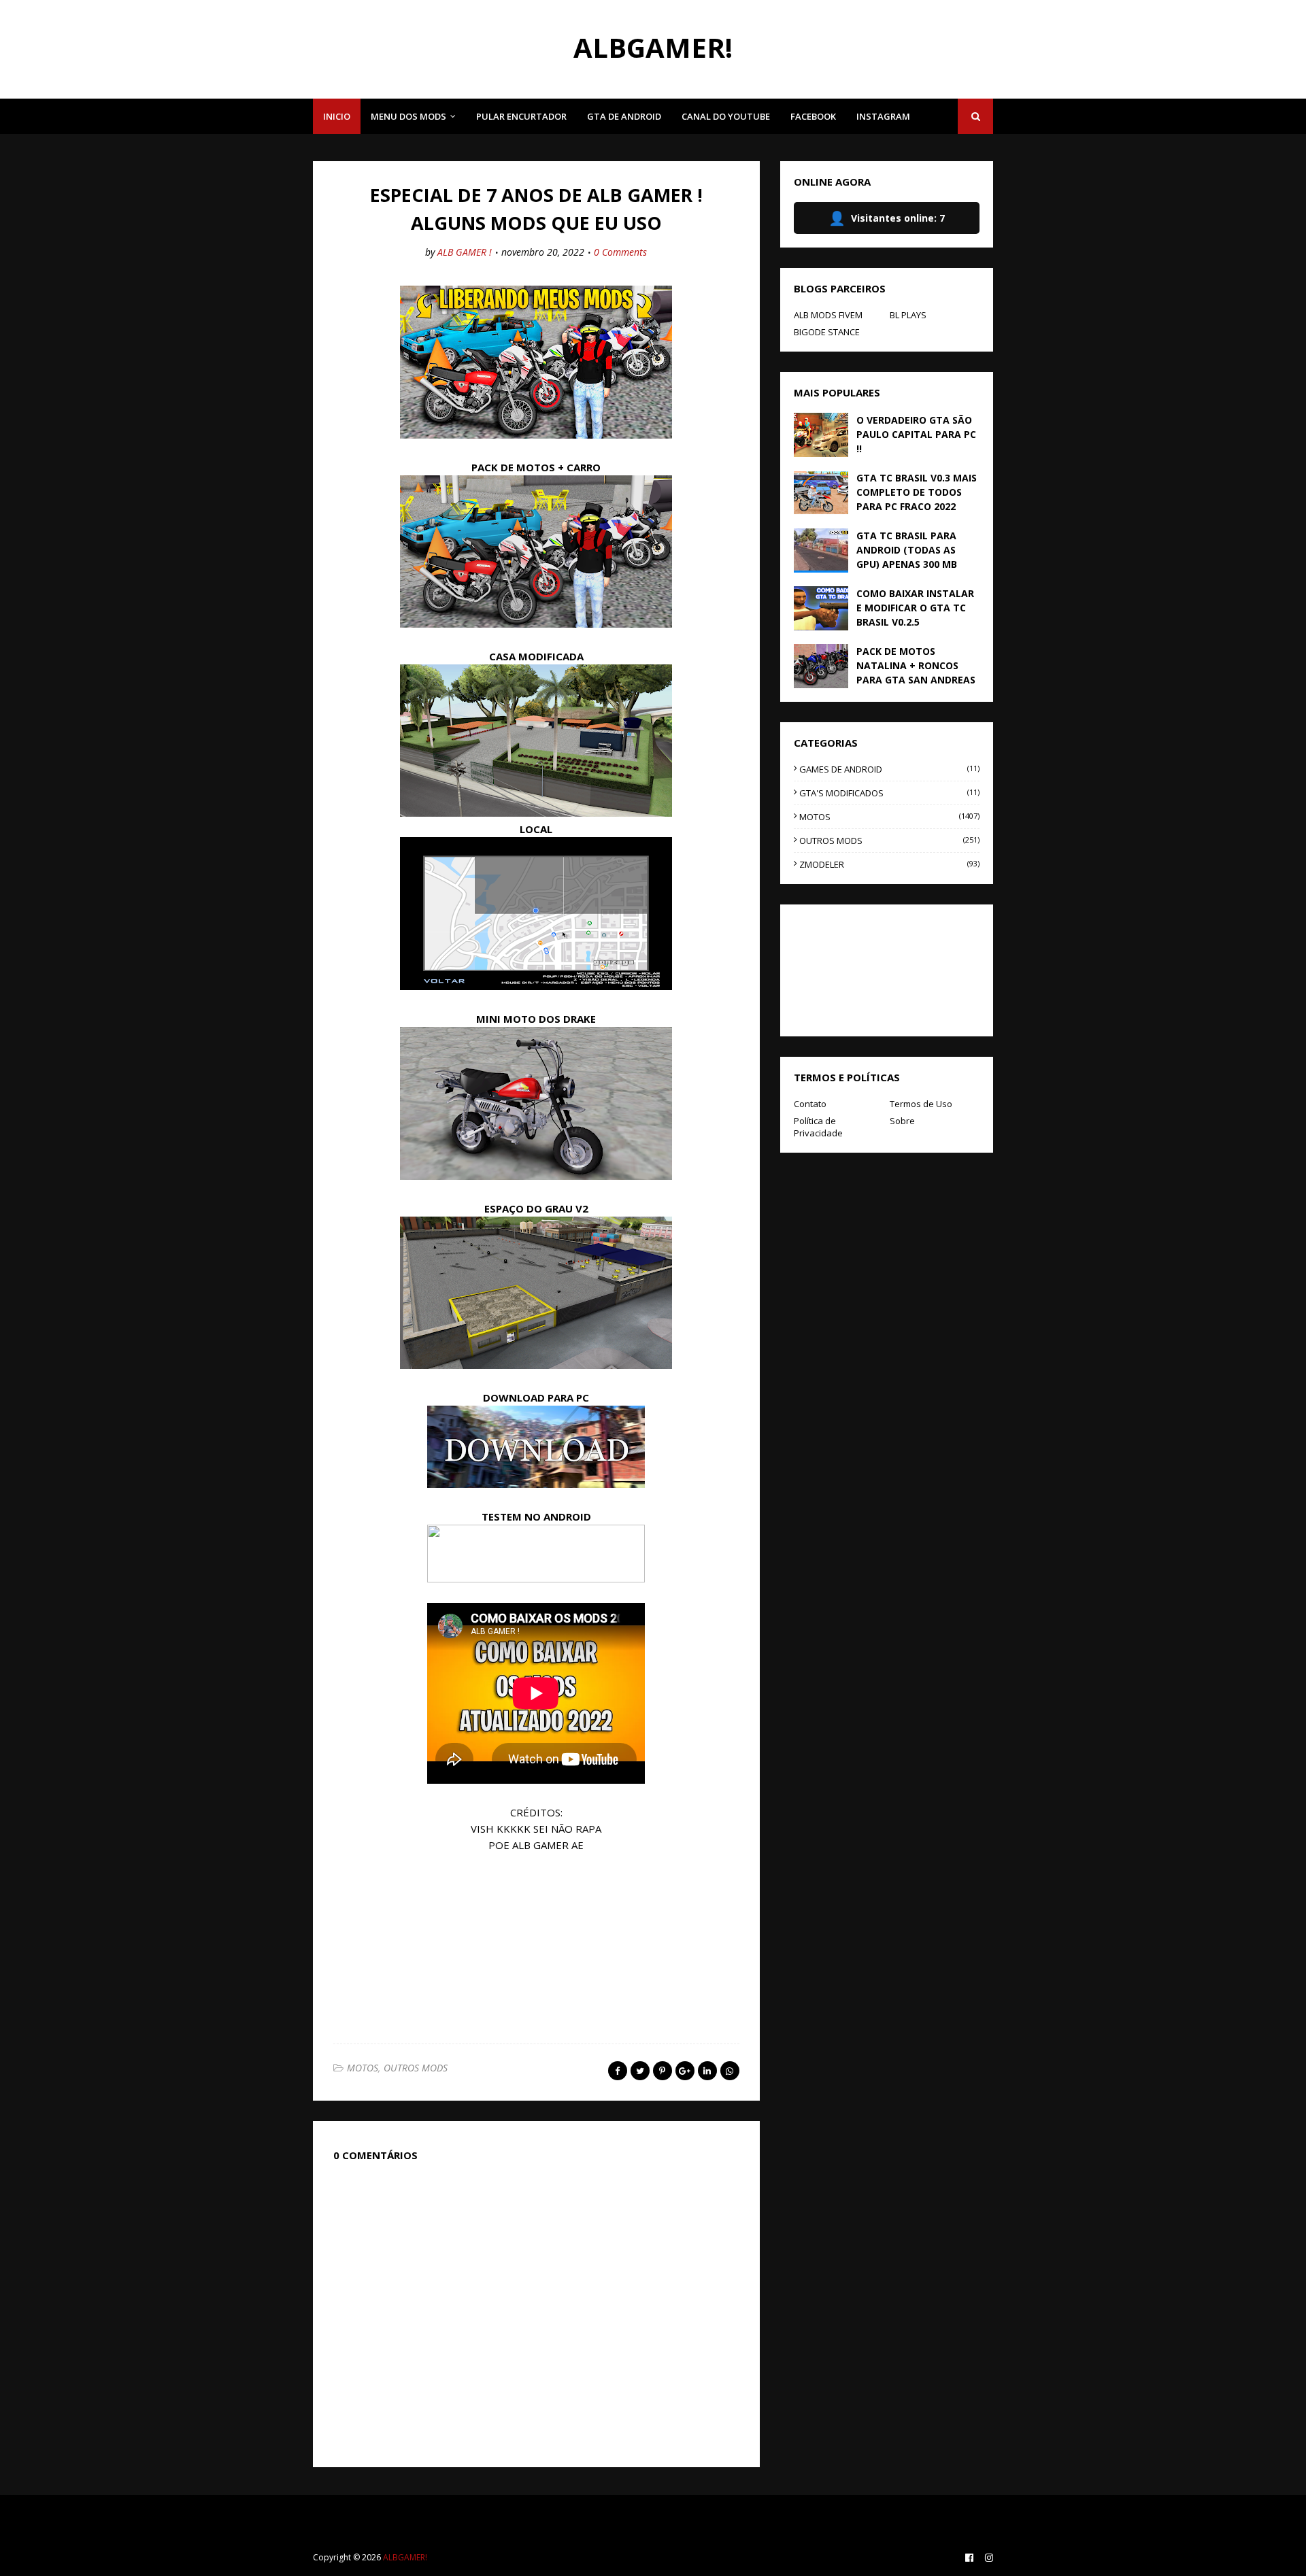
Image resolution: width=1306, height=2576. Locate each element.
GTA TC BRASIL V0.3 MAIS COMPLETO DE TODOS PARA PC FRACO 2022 (917, 492)
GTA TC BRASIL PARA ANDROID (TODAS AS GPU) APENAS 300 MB (907, 550)
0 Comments (620, 252)
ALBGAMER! (653, 47)
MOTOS (363, 2068)
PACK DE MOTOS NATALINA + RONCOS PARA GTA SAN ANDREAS (916, 665)
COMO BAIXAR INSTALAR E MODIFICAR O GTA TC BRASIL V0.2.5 (915, 608)
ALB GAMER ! (465, 252)
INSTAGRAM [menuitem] (883, 116)
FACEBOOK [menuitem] (813, 116)
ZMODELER (889, 864)
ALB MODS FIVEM (828, 315)
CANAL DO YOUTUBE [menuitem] (726, 116)
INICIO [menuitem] (337, 116)
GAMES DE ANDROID (889, 769)
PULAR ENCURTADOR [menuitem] (521, 116)
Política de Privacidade (818, 1127)
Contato (810, 1104)
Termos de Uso (921, 1104)
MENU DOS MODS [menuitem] (408, 116)
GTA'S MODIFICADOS (889, 793)
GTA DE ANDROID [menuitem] (624, 116)
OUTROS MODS (416, 2068)
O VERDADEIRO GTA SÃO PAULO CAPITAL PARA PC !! (916, 434)
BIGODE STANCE (827, 332)
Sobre (902, 1121)
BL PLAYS (908, 315)
